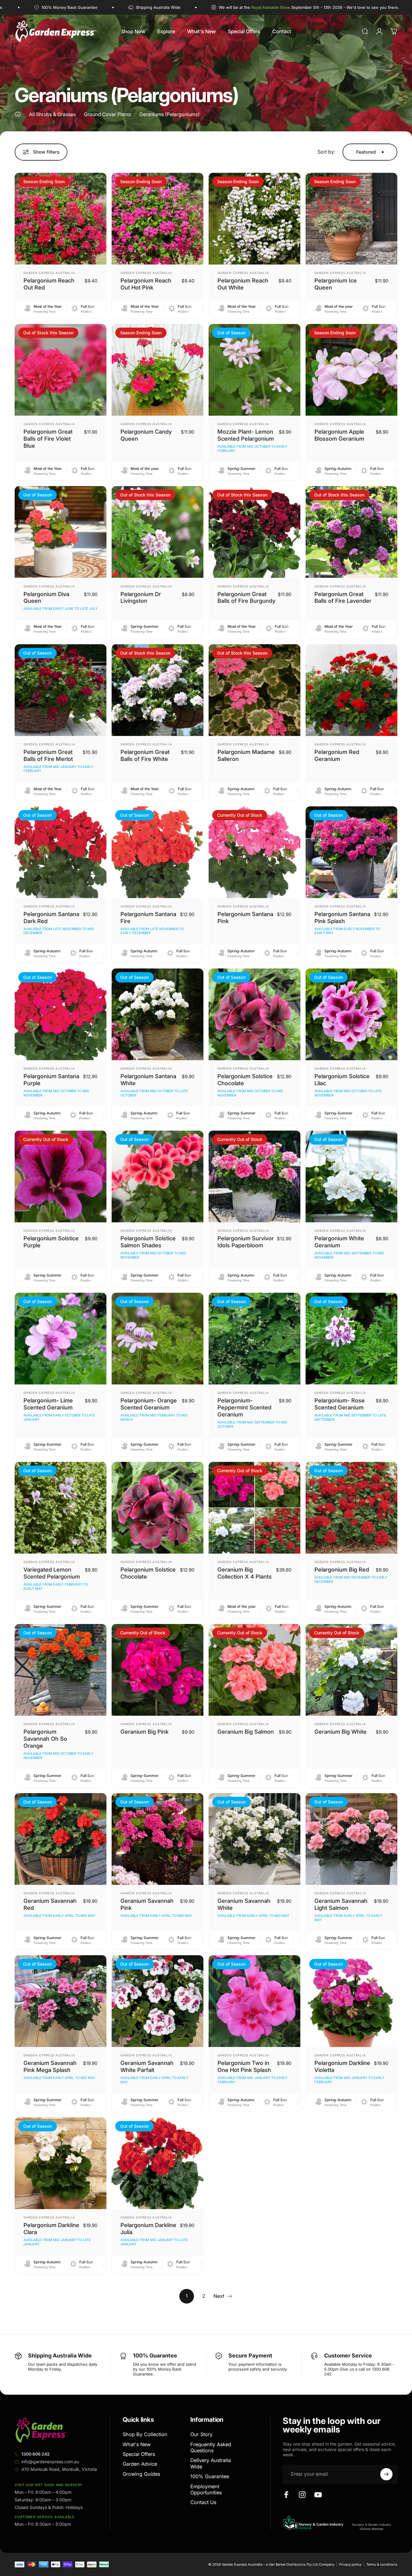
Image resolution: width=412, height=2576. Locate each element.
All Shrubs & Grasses (52, 114)
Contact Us (203, 2502)
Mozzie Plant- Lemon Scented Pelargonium (246, 435)
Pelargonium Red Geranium (337, 755)
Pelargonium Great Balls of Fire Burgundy (246, 597)
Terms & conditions (382, 2564)
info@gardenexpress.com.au (50, 2462)
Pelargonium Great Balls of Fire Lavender (343, 597)
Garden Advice (140, 2464)
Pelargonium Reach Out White (243, 284)
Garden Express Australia (49, 273)
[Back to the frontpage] (18, 114)
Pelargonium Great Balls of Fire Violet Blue (48, 439)
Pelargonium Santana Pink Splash (342, 917)
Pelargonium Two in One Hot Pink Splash (244, 2066)
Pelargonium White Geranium (339, 1242)
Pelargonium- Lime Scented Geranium (48, 1404)
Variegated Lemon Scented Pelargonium (52, 1573)
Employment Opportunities (206, 2489)
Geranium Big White (340, 1732)
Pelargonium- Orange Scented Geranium (149, 1404)
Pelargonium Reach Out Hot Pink (146, 284)
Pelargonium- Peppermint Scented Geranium (244, 1407)
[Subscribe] (386, 2474)
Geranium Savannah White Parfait (147, 2066)
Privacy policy (350, 2564)
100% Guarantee (210, 2476)
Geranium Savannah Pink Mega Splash (50, 2066)
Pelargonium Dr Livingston (141, 597)
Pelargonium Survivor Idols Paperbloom (246, 1242)
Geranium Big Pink (145, 1732)
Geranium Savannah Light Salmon (341, 1904)
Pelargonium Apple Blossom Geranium (339, 435)
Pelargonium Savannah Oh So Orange (45, 1739)
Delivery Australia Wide (211, 2463)
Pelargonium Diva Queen (46, 597)
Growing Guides (141, 2474)
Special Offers (139, 2454)
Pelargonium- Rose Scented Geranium (340, 1404)
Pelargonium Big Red (342, 1569)
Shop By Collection (145, 2434)
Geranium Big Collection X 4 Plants (245, 1573)
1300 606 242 (36, 2454)
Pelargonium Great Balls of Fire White (145, 755)
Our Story (201, 2434)
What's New (137, 2444)
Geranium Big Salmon (246, 1732)
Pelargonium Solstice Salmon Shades (148, 1242)
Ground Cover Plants (107, 114)
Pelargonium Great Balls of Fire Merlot (48, 755)
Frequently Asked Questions (211, 2447)
